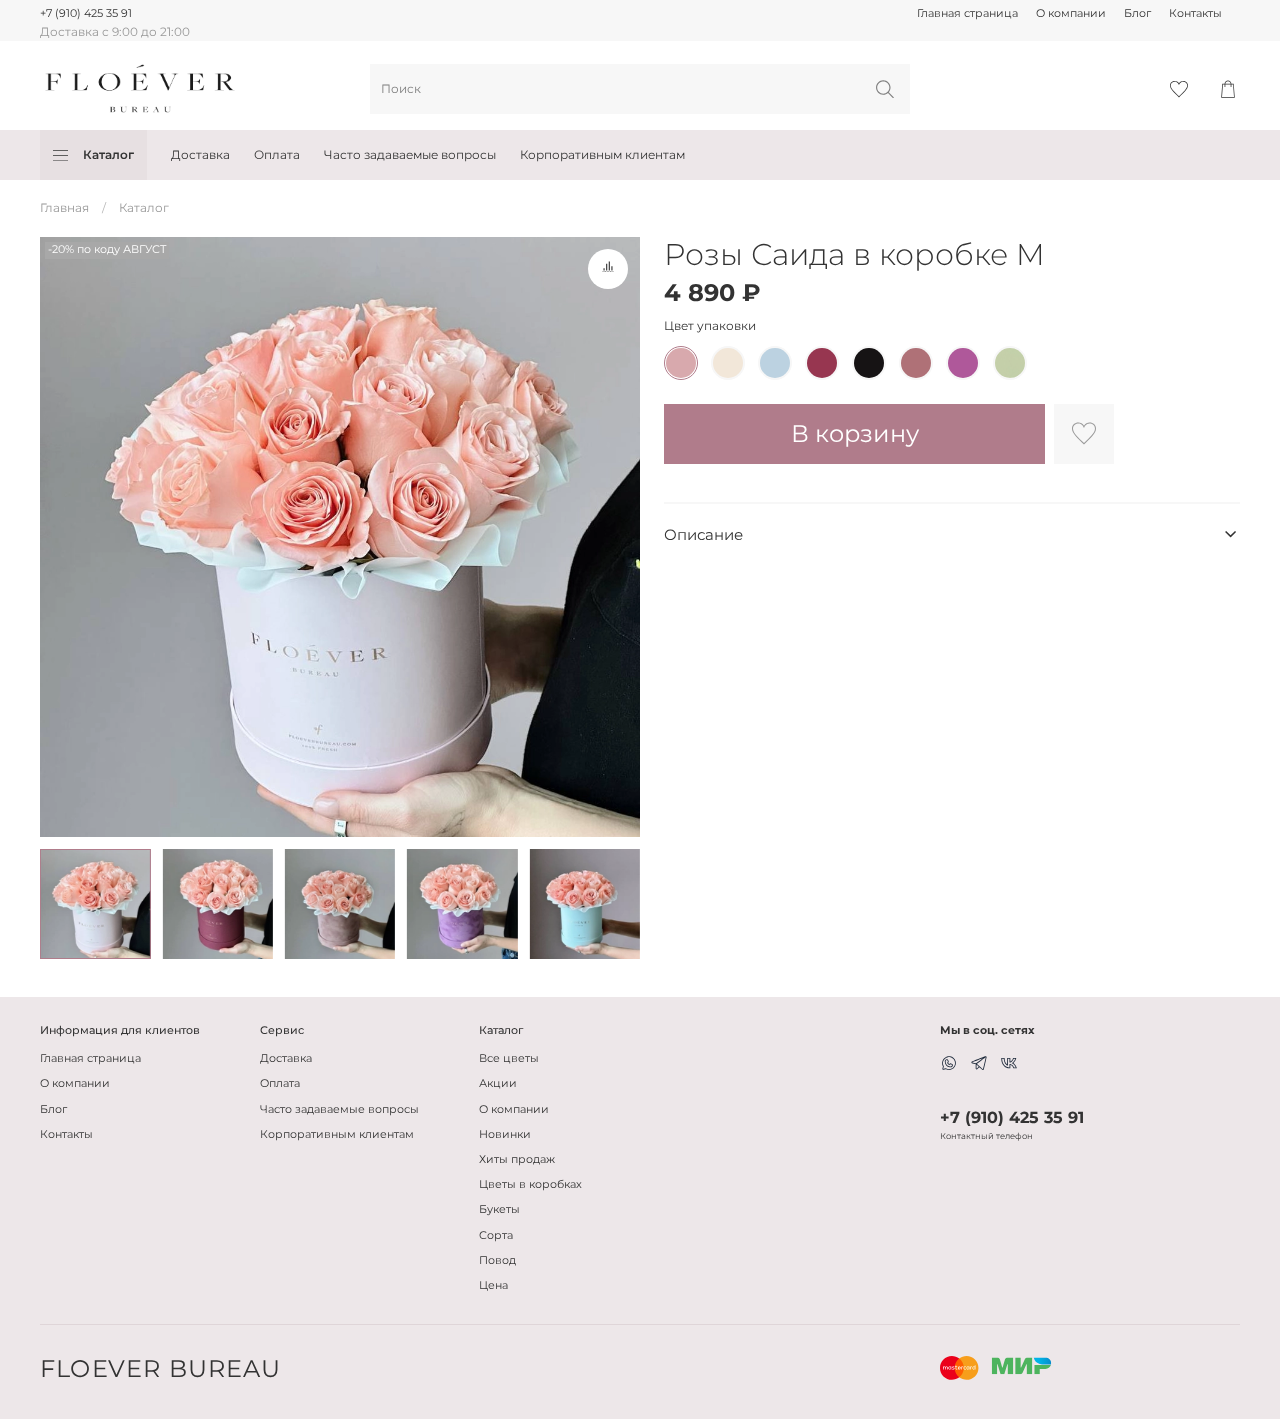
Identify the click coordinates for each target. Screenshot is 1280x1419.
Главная (64, 207)
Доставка (200, 154)
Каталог (108, 154)
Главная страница (967, 13)
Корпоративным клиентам (602, 154)
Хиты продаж (517, 1159)
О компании (1071, 13)
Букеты (499, 1209)
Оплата (277, 154)
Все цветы (509, 1058)
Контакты (1195, 13)
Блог (1137, 13)
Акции (498, 1083)
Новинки (505, 1134)
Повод (497, 1260)
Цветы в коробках (530, 1184)
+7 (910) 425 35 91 (86, 13)
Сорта (496, 1235)
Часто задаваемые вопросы (410, 154)
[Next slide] (616, 537)
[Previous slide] (64, 537)
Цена (493, 1285)
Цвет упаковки (710, 326)
